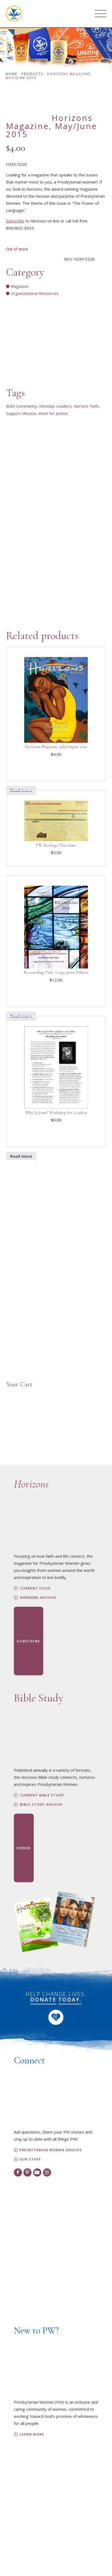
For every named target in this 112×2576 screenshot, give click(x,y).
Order (24, 1848)
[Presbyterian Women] (14, 14)
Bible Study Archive (41, 1805)
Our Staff (30, 2159)
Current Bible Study (42, 1795)
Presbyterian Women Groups (51, 2150)
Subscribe (15, 221)
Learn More (32, 2434)
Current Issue (35, 1588)
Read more (21, 1156)
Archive (38, 1598)
